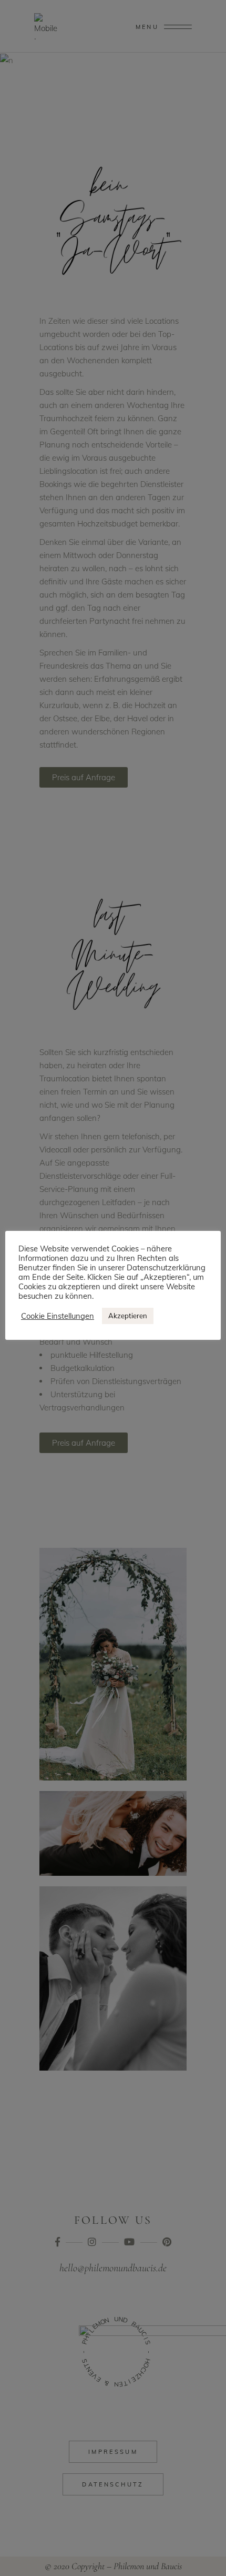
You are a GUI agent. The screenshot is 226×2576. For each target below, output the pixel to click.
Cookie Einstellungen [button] (58, 1316)
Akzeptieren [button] (128, 1316)
